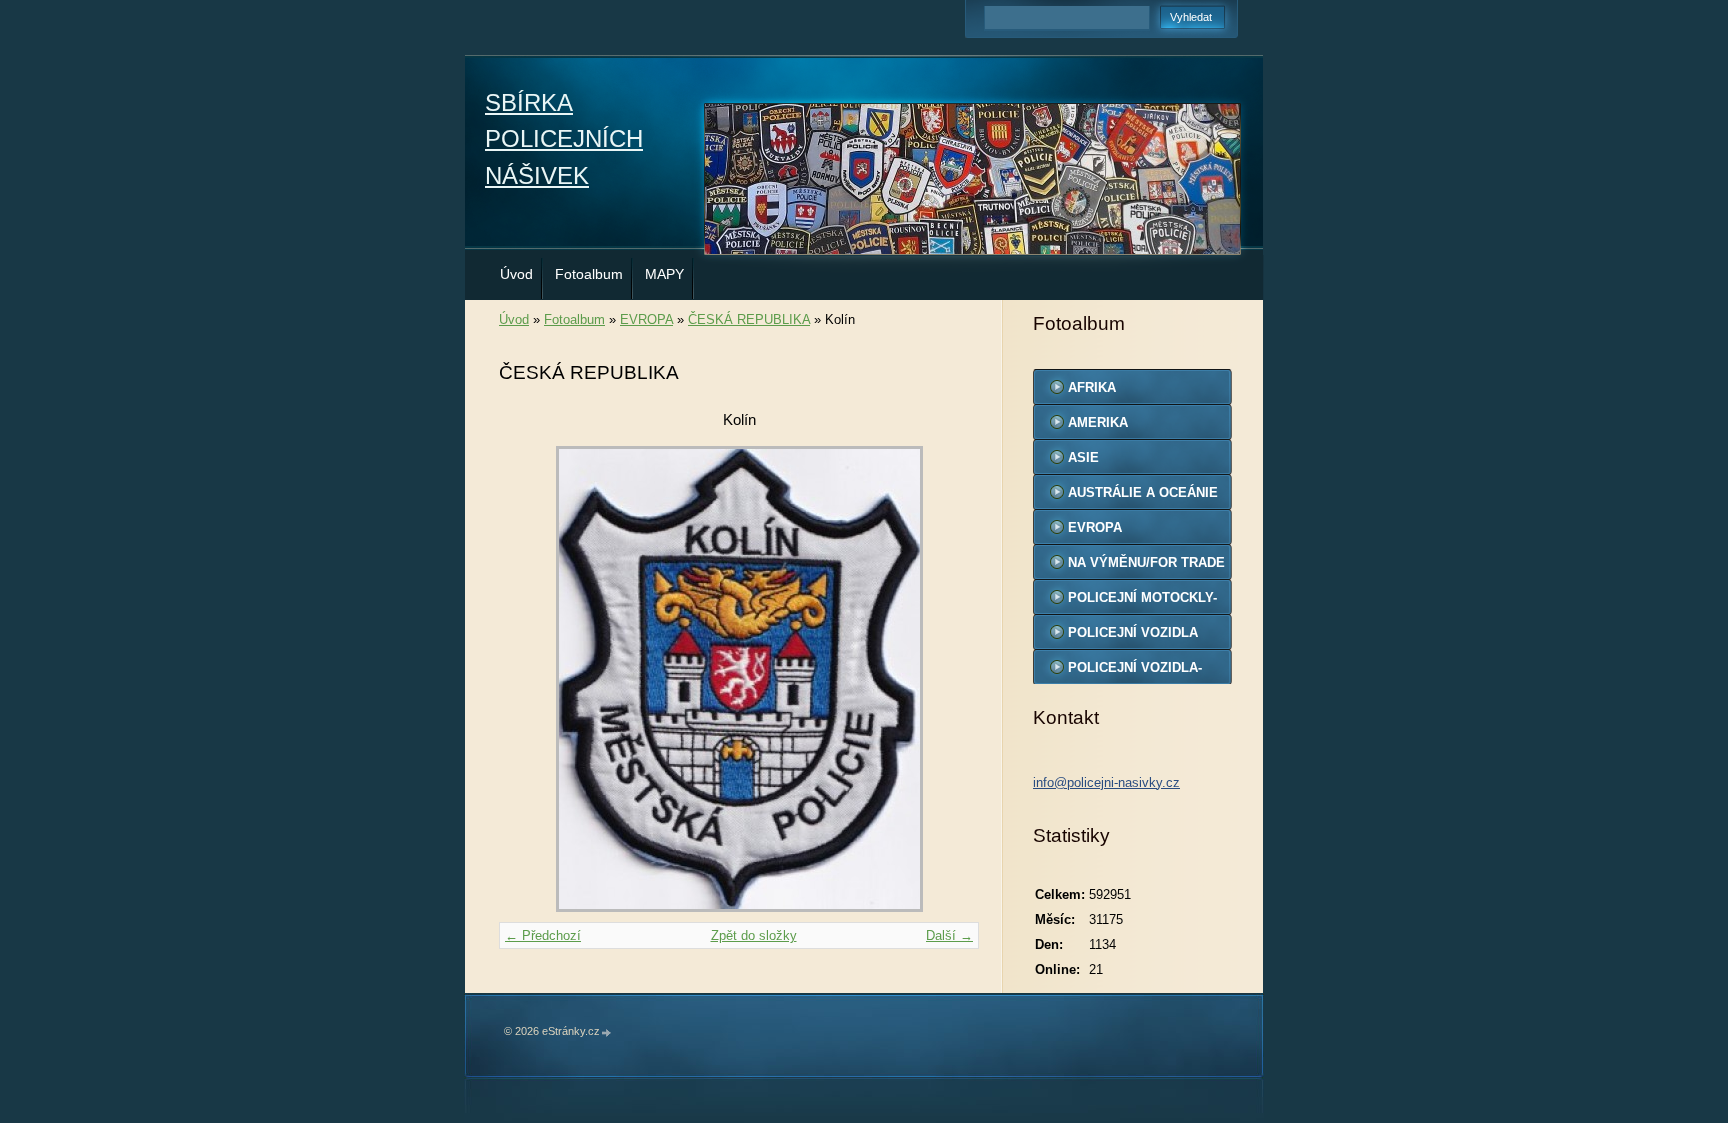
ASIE (1083, 457)
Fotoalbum (589, 274)
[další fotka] (946, 679)
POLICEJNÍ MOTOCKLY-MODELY (1142, 602)
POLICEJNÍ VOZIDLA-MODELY (1135, 672)
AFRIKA (1092, 387)
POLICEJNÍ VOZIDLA (1133, 632)
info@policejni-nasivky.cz (1106, 782)
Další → (949, 935)
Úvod (516, 274)
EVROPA (646, 319)
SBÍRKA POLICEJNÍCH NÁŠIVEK (564, 139)
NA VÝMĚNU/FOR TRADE (1146, 562)
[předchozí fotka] (531, 679)
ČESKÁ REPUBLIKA (749, 319)
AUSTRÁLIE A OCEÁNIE (1143, 492)
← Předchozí (543, 935)
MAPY (664, 274)
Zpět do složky (754, 935)
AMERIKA (1098, 422)
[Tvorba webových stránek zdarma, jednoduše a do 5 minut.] (607, 1032)
